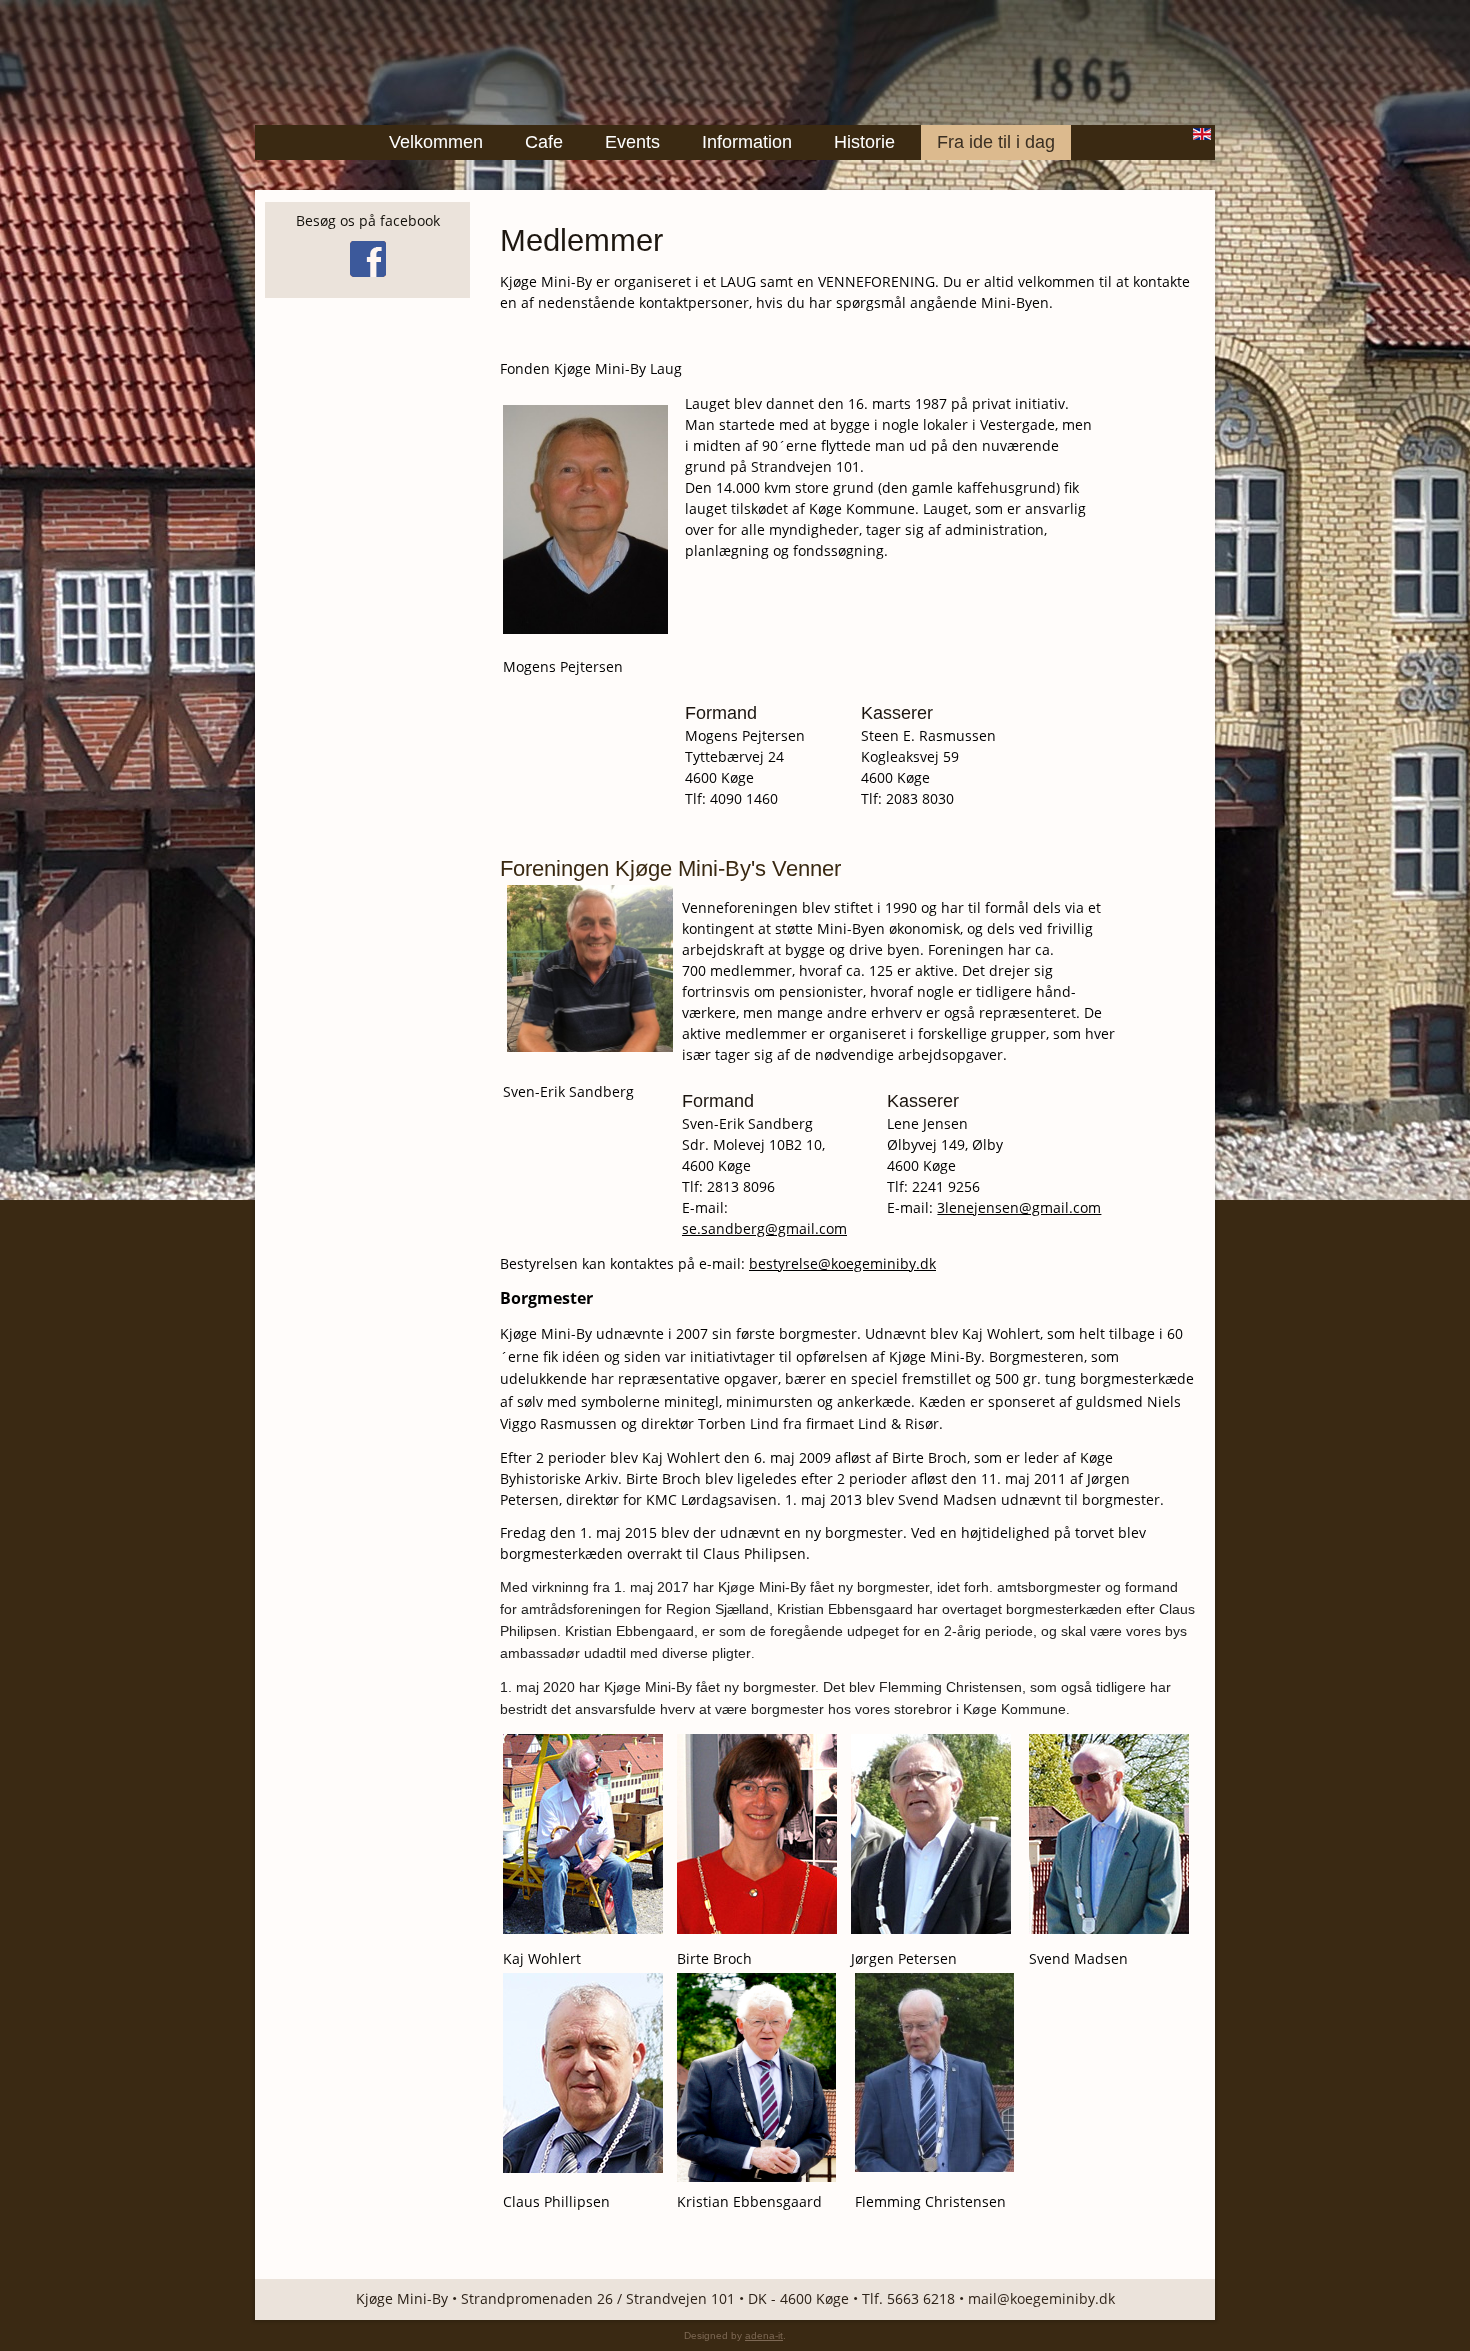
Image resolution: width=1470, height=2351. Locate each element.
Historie (864, 142)
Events (632, 142)
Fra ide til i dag (996, 142)
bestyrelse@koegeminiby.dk (842, 1263)
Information (747, 142)
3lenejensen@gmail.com (1019, 1207)
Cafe (544, 142)
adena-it (764, 2335)
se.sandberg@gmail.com (764, 1228)
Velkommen (436, 142)
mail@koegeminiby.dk (1041, 2298)
